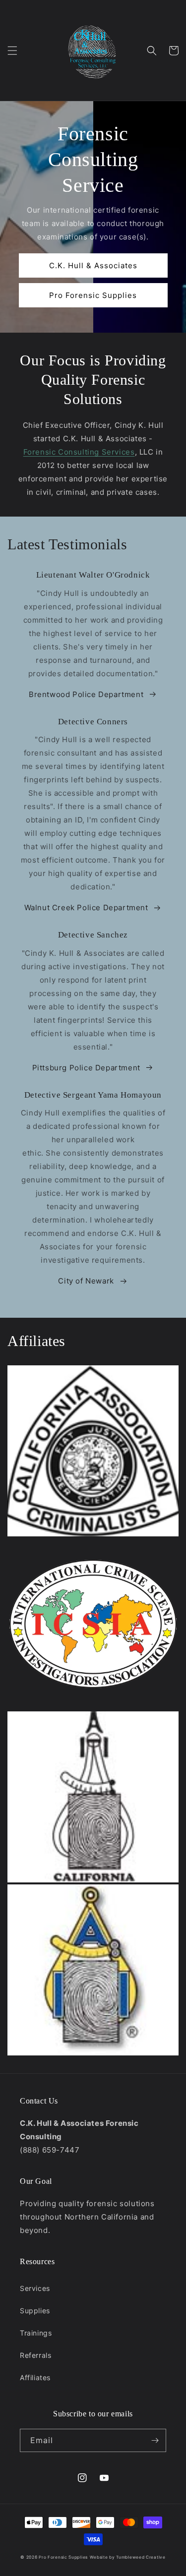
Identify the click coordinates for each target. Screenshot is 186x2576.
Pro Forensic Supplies (93, 295)
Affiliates (35, 2377)
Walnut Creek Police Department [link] (86, 907)
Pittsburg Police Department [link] (86, 1068)
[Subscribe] (155, 2440)
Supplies (35, 2311)
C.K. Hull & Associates (93, 265)
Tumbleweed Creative (141, 2557)
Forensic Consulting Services (79, 452)
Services (35, 2288)
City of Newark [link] (86, 1281)
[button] (12, 51)
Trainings (36, 2333)
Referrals (35, 2355)
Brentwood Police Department (86, 694)
